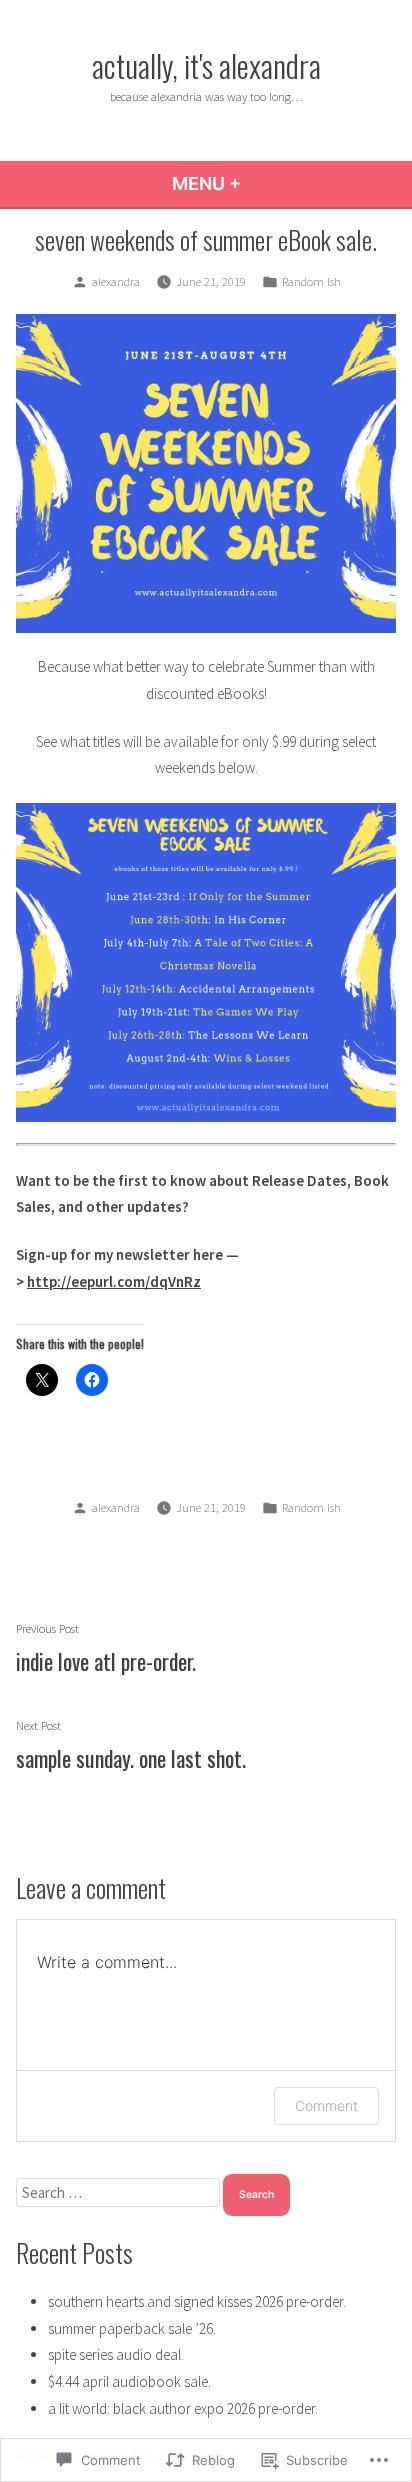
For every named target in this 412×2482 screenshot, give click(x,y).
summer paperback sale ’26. (132, 2328)
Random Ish (311, 281)
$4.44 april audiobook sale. (129, 2381)
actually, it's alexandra (206, 65)
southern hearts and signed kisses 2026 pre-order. (197, 2301)
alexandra (116, 281)
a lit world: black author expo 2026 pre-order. (183, 2408)
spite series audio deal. (116, 2354)
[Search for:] (119, 2192)
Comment (326, 2105)
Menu (260, 183)
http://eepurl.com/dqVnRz (114, 1281)
